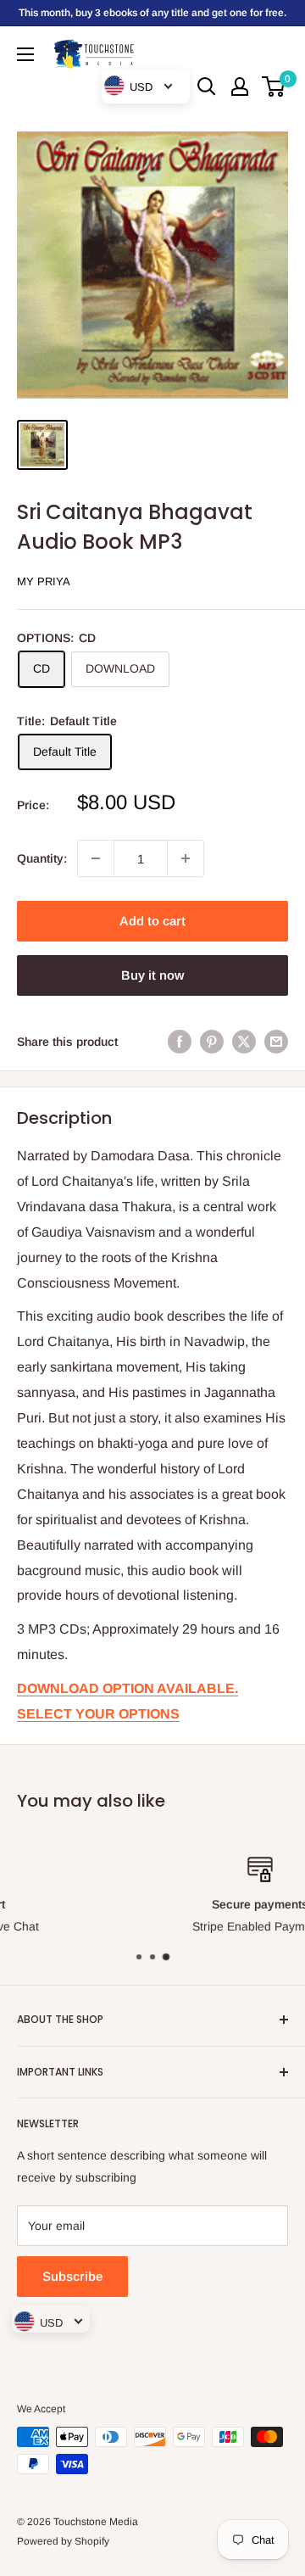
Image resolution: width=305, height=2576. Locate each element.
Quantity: (42, 858)
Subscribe (72, 2276)
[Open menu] (25, 54)
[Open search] (207, 87)
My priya (44, 581)
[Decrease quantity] (96, 858)
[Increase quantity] (186, 858)
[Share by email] (276, 1042)
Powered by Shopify (63, 2541)
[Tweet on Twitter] (244, 1042)
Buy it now (152, 975)
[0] (274, 87)
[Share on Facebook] (180, 1042)
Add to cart (152, 921)
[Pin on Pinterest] (212, 1042)
